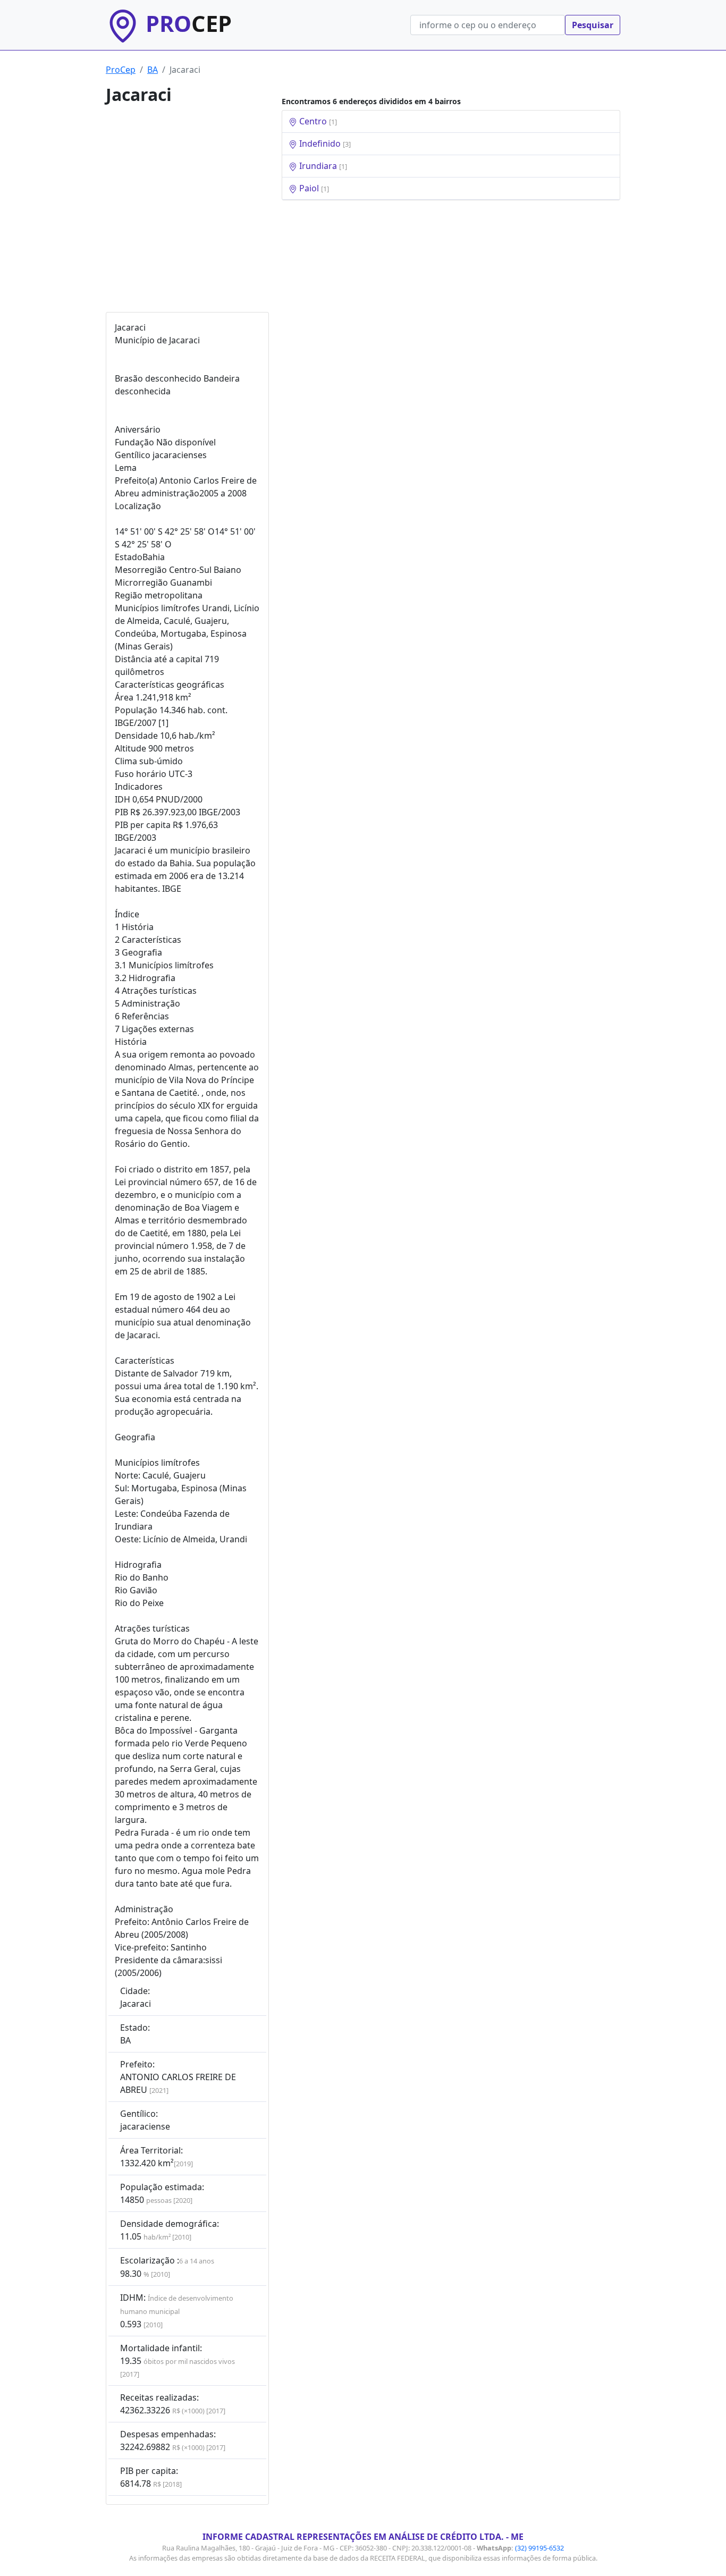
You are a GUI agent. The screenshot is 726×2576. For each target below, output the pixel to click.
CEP (189, 23)
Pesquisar (593, 25)
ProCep (121, 70)
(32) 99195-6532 (539, 2548)
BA (153, 70)
